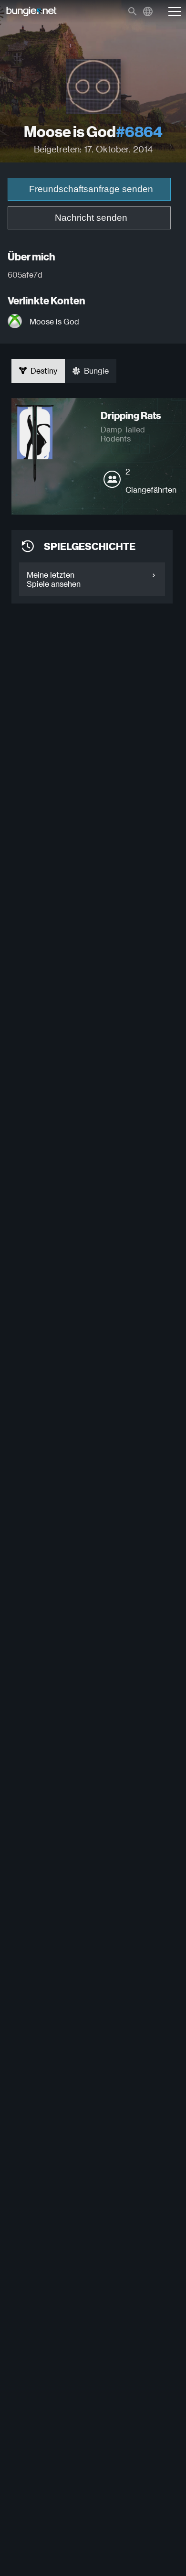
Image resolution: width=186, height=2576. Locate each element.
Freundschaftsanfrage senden (91, 189)
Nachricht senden (91, 218)
